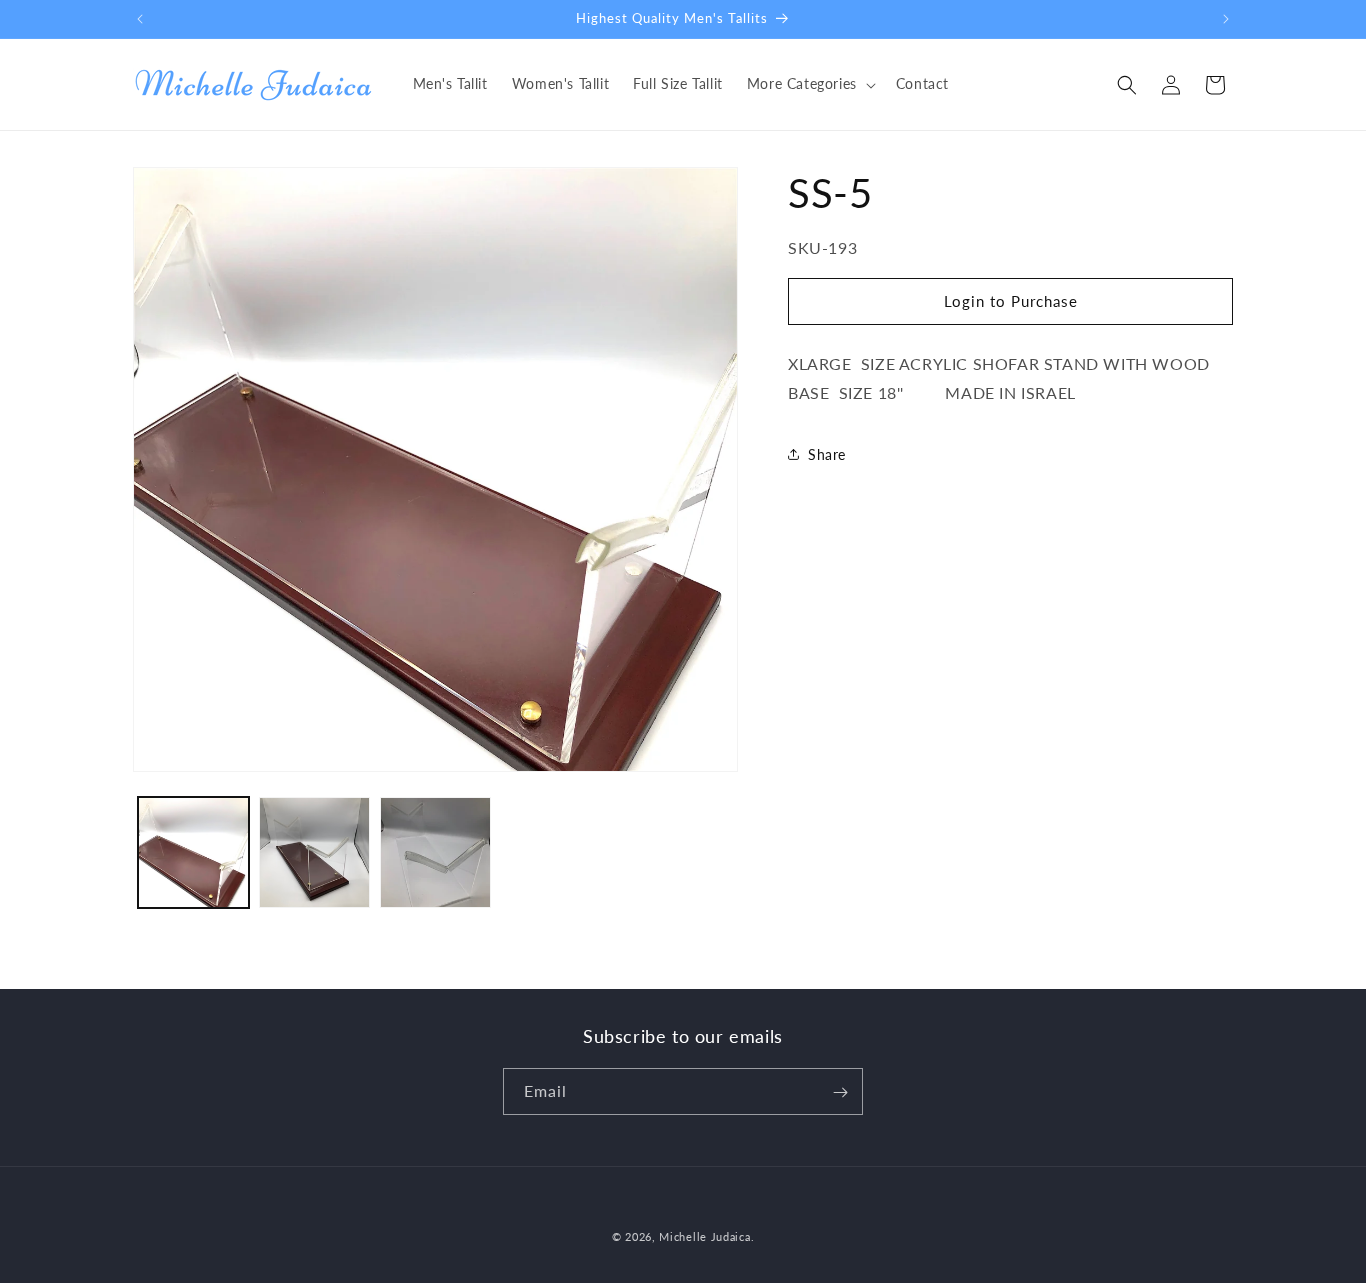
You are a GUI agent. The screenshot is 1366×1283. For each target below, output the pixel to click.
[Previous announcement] (140, 19)
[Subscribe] (840, 1092)
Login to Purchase (1011, 301)
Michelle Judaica (704, 1236)
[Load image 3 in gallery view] (435, 852)
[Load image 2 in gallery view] (314, 852)
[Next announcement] (1226, 19)
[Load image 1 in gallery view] (193, 852)
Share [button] (827, 454)
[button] (809, 84)
